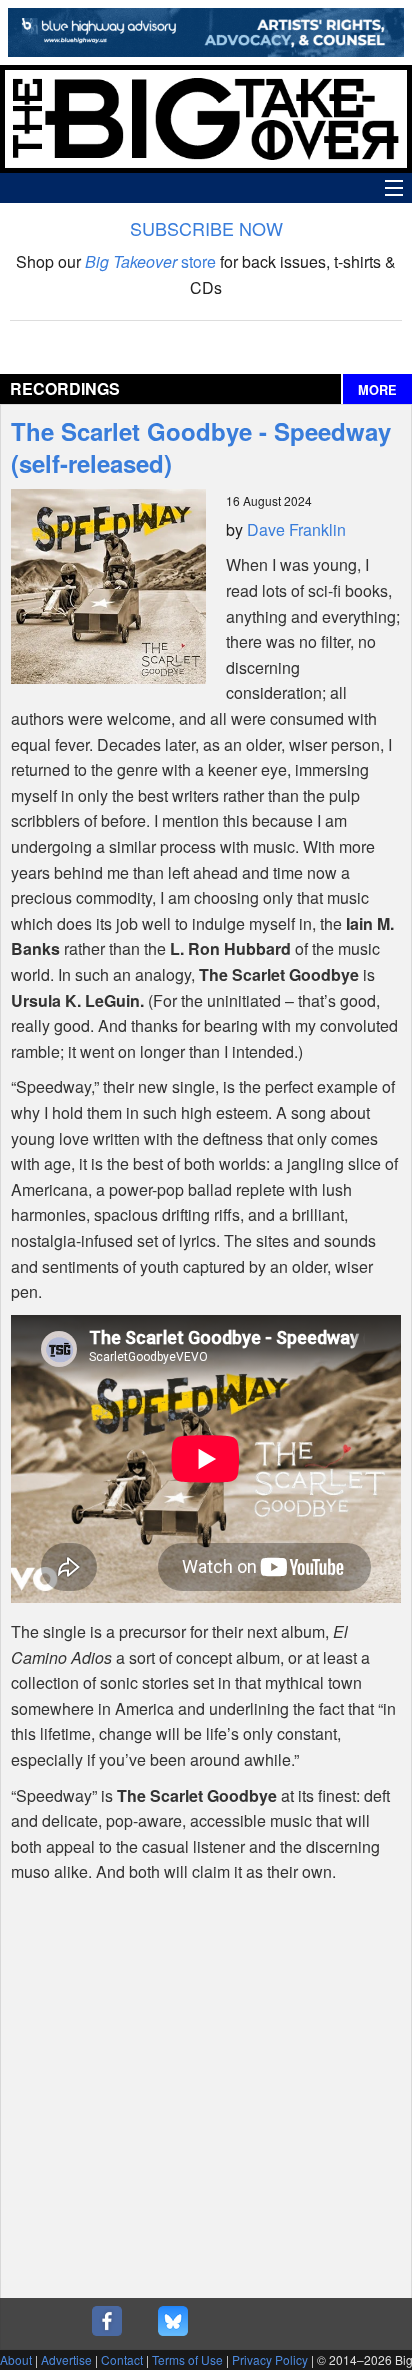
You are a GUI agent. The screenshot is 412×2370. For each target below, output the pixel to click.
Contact (122, 2359)
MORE (377, 390)
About (16, 2359)
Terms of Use (187, 2359)
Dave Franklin (296, 529)
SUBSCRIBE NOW (206, 228)
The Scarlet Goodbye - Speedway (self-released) (201, 447)
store (150, 261)
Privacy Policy (270, 2359)
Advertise (66, 2359)
